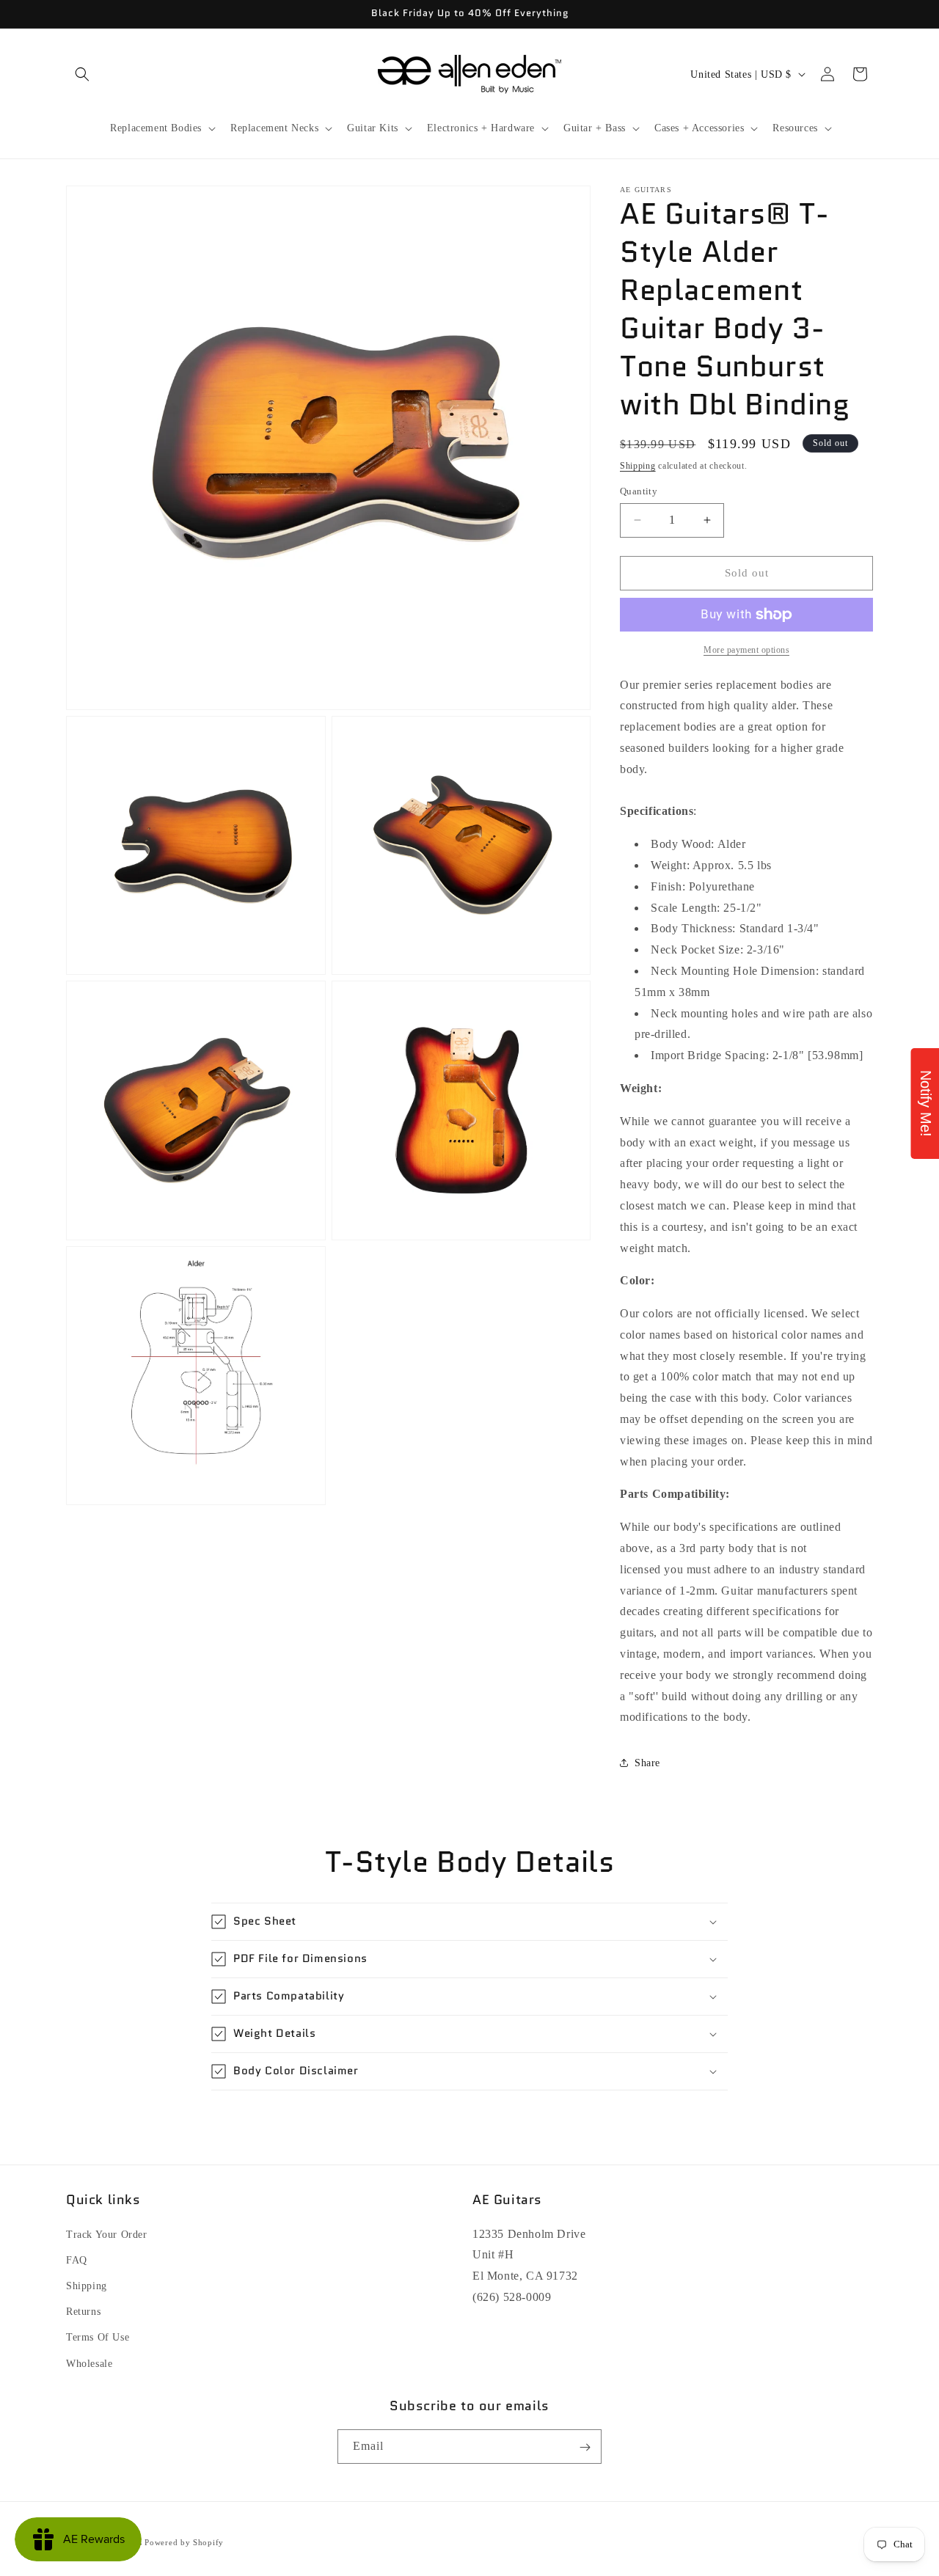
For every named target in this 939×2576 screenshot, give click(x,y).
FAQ (77, 2260)
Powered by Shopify (184, 2542)
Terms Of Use (98, 2337)
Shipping (638, 466)
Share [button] (647, 1763)
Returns (83, 2312)
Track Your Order (107, 2234)
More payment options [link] (746, 650)
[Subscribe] (585, 2447)
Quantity (639, 491)
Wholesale (89, 2363)
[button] (82, 74)
